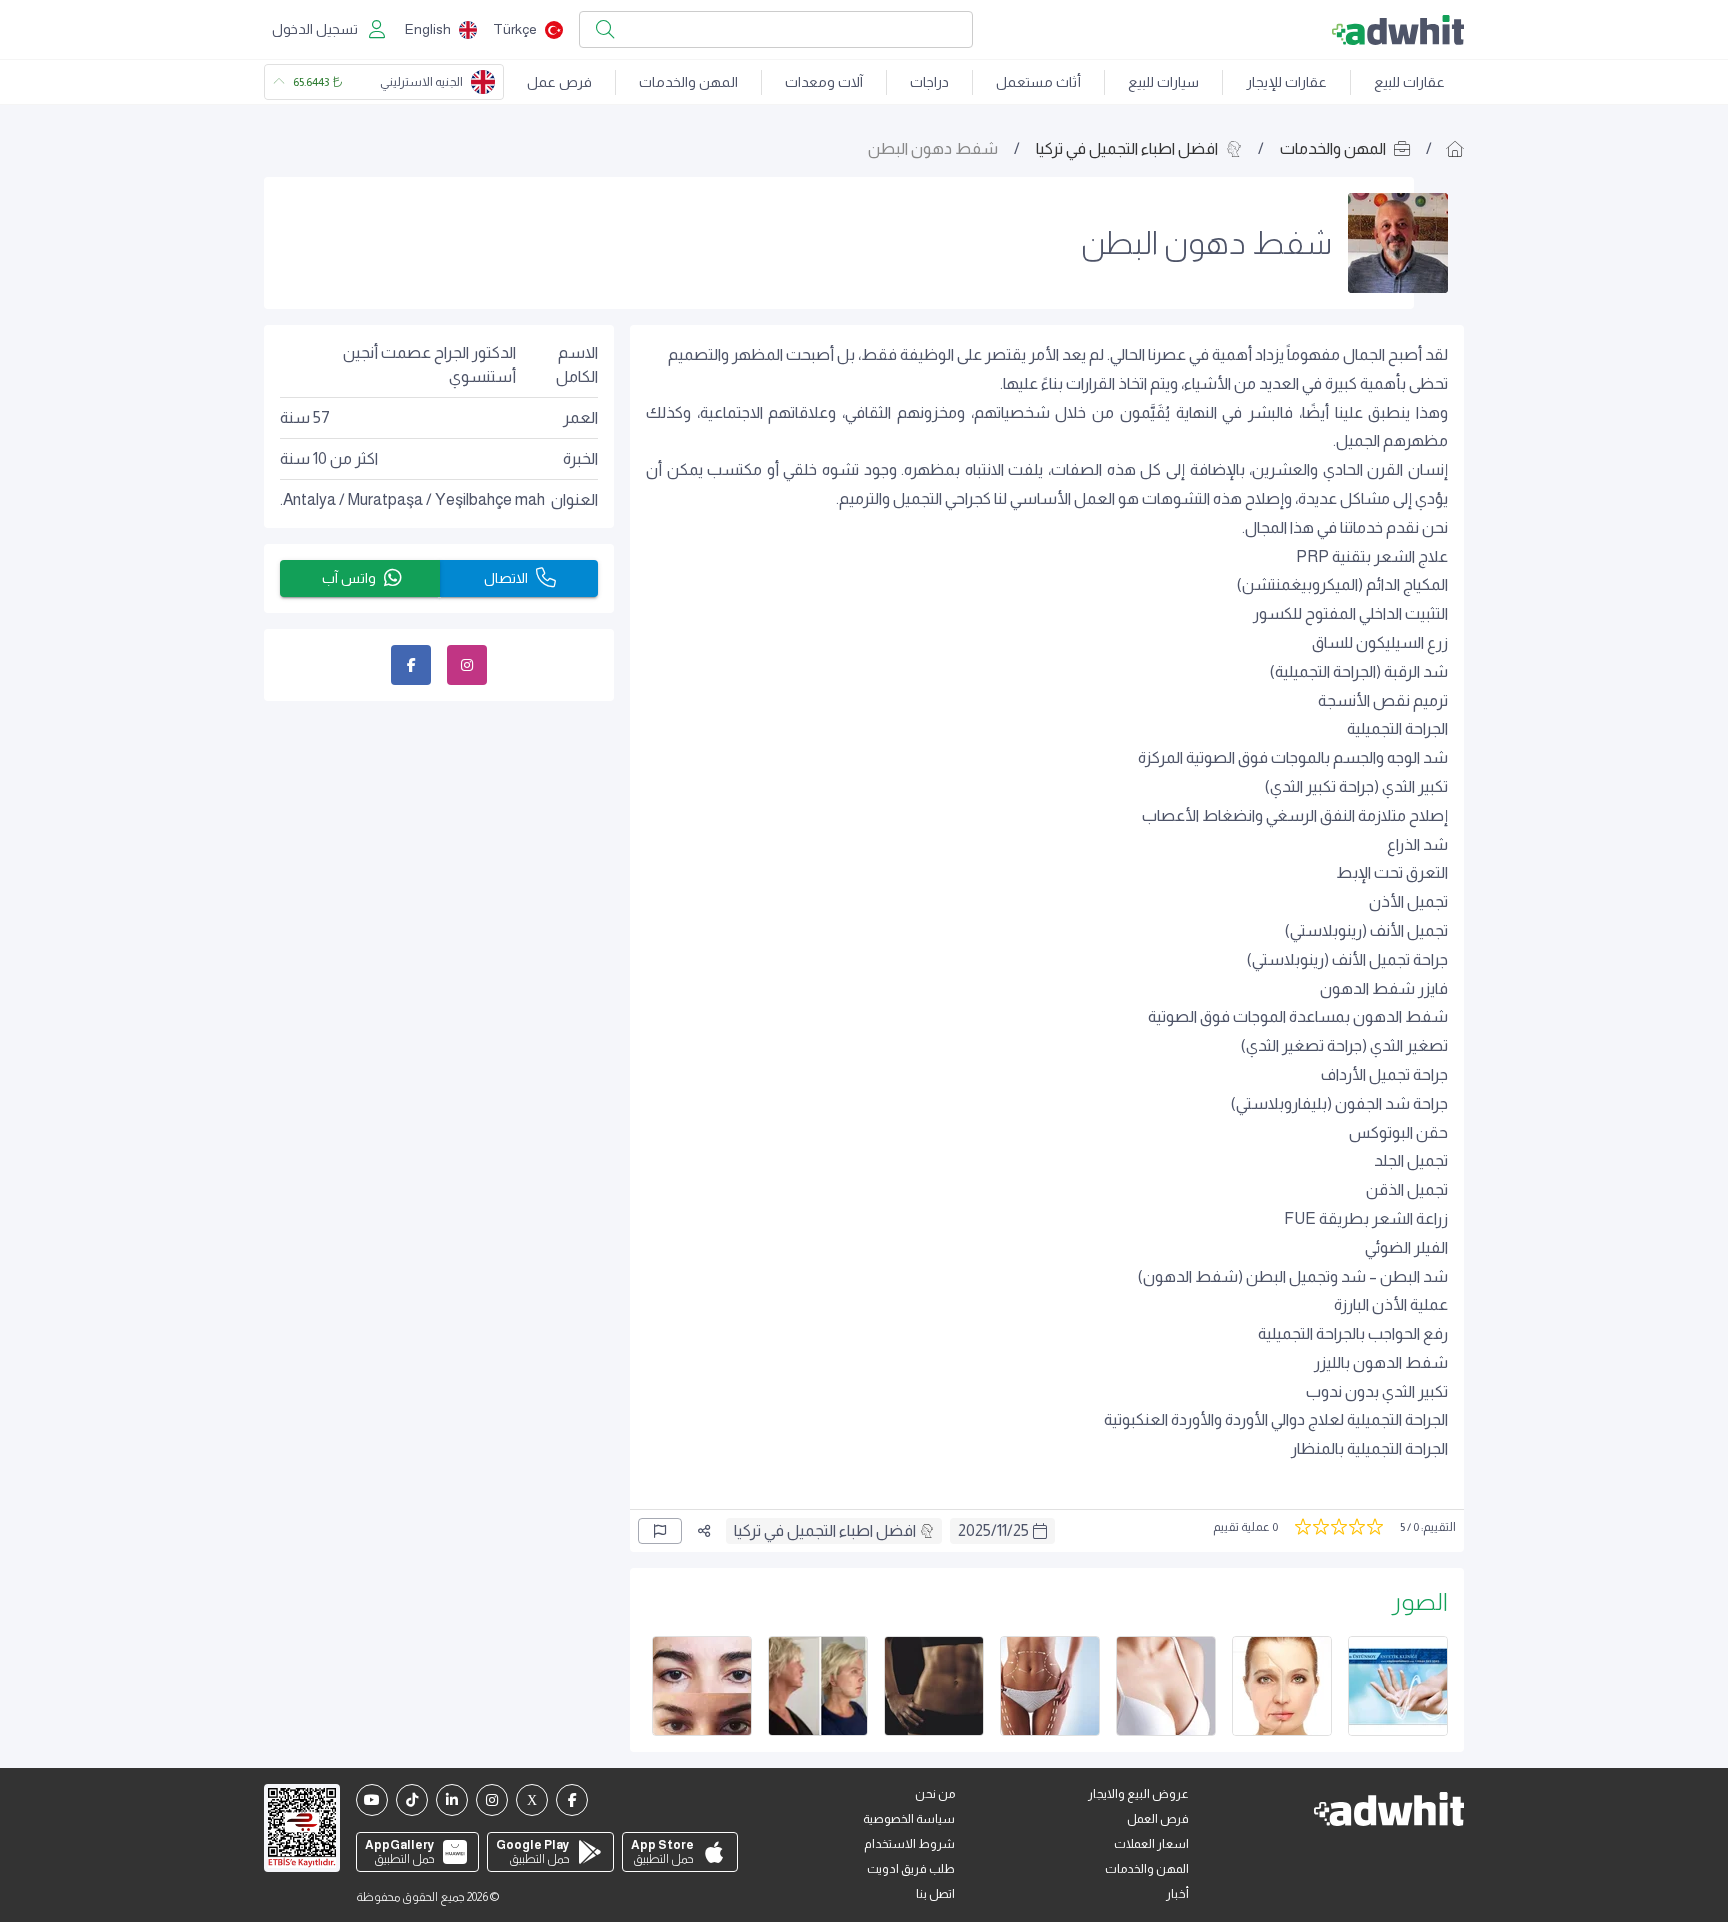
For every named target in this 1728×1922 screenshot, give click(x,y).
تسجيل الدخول (315, 29)
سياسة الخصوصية (909, 1819)
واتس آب (349, 578)
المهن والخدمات (688, 82)
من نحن (935, 1794)
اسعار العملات (1151, 1844)
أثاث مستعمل (1038, 82)
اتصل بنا (935, 1894)
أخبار (1177, 1894)
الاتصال (506, 578)
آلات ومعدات (824, 82)
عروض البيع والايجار (1138, 1794)
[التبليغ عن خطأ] (660, 1531)
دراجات (929, 82)
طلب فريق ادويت (911, 1869)
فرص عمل (559, 82)
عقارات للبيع (1409, 82)
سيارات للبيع (1163, 82)
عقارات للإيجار (1286, 82)
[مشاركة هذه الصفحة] (704, 1531)
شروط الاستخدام (909, 1844)
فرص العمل (1158, 1819)
